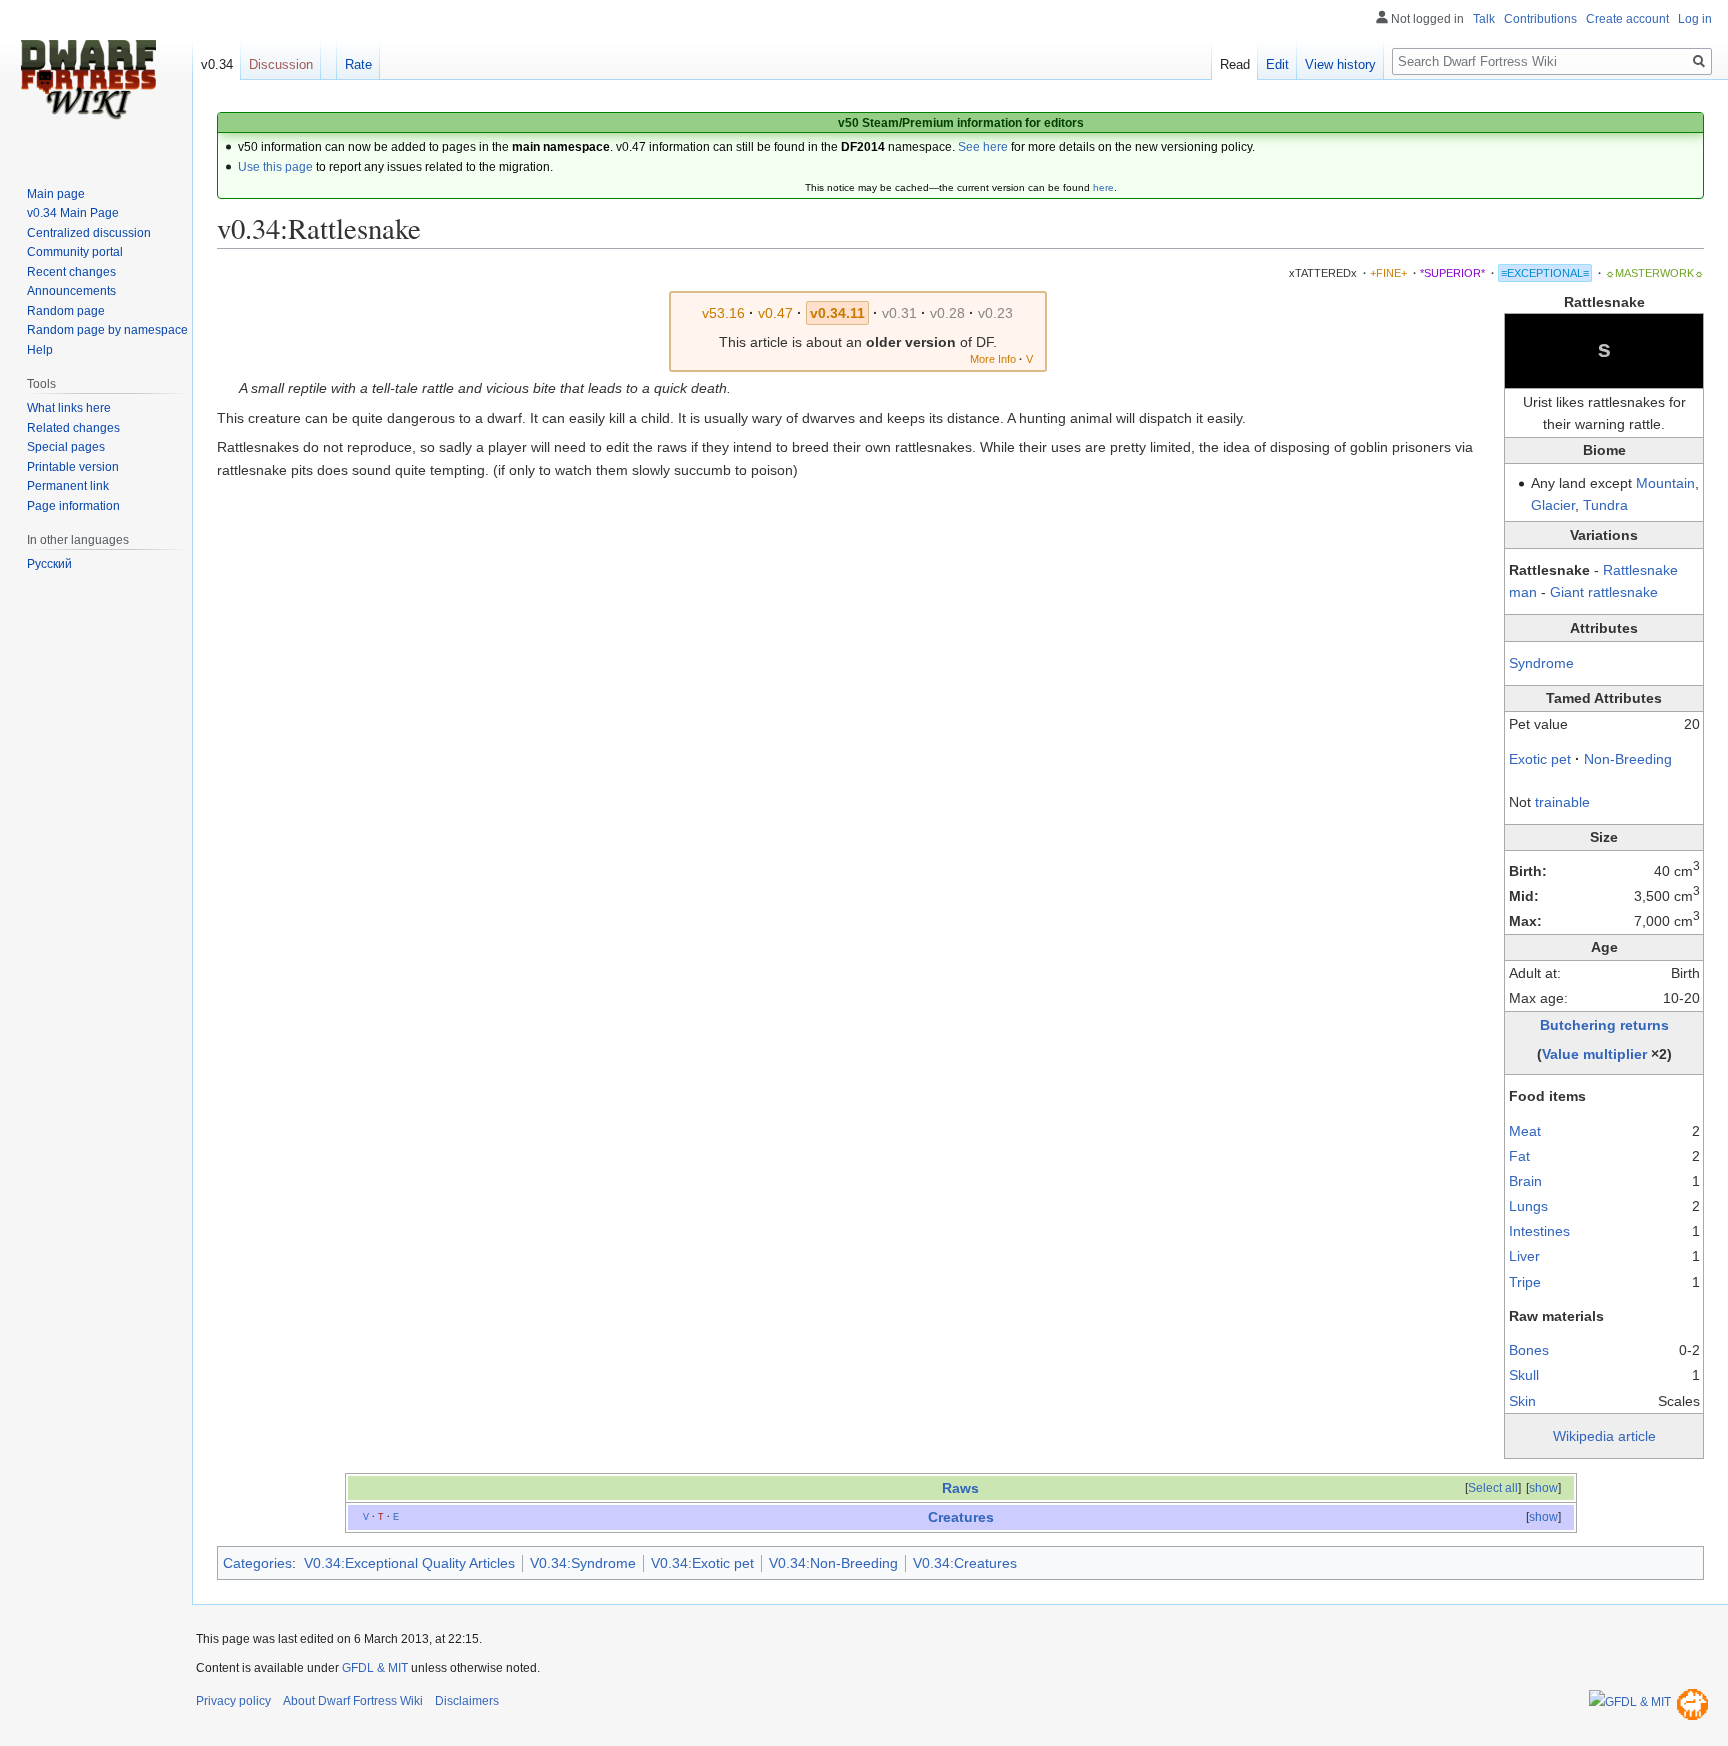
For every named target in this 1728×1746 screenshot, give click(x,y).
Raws (960, 1488)
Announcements (71, 291)
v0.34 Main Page (73, 213)
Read (1235, 64)
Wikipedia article (1604, 1436)
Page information (73, 506)
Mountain (1665, 483)
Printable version (73, 467)
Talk (1484, 19)
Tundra (1605, 505)
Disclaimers (467, 1701)
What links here (69, 408)
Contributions (1540, 19)
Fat (1519, 1156)
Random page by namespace (107, 330)
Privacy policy (233, 1701)
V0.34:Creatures (965, 1563)
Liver (1524, 1256)
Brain (1525, 1181)
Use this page (275, 167)
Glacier (1553, 505)
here (1103, 187)
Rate (358, 64)
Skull (1524, 1375)
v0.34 (217, 64)
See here (983, 147)
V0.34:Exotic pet (702, 1563)
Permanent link (68, 486)
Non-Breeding (1628, 759)
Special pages (66, 447)
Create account (1627, 19)
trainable (1562, 802)
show (1543, 1488)
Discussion (281, 64)
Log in (1695, 19)
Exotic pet (1540, 759)
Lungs (1528, 1206)
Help (40, 350)
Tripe (1525, 1282)
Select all (1493, 1488)
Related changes (73, 428)
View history (1340, 64)
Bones (1529, 1350)
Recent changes (71, 272)
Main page (56, 194)
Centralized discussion (89, 233)
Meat (1525, 1131)
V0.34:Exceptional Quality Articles (409, 1563)
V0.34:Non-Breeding (833, 1563)
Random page (66, 311)
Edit (1277, 64)
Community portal (75, 252)
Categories (257, 1563)
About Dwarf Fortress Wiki (353, 1701)
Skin (1522, 1401)
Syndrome (1541, 663)
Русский (49, 564)
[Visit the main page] (88, 80)
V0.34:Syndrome (583, 1563)
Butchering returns (1604, 1025)
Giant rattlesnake (1604, 592)
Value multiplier (1594, 1054)
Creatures (961, 1517)
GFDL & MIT (375, 1668)
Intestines (1539, 1231)
